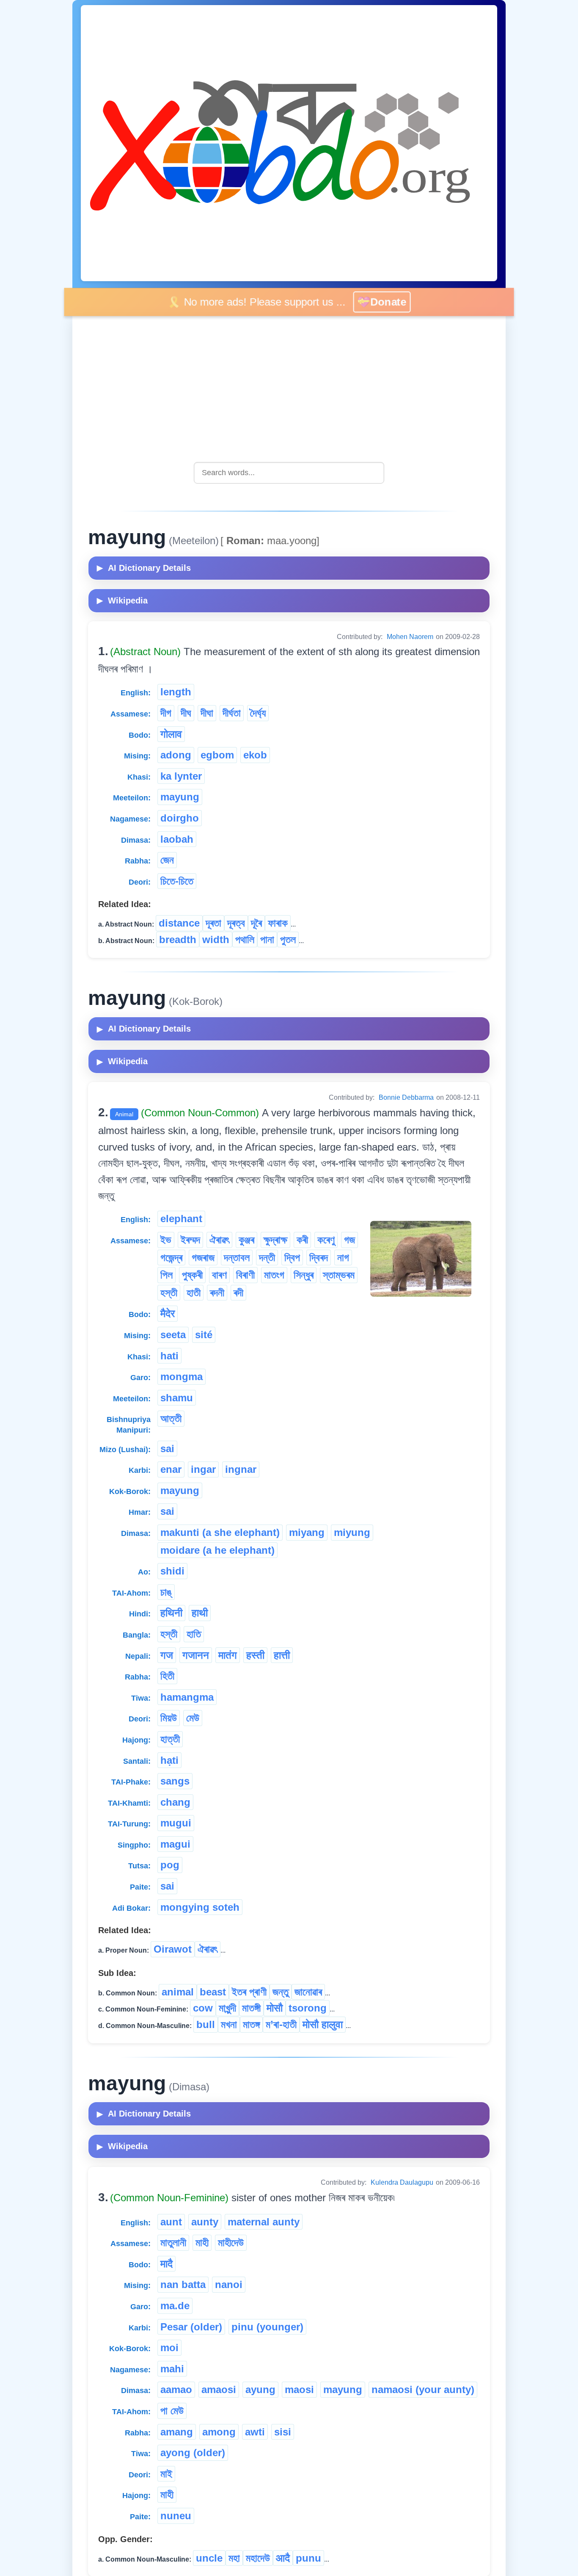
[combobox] (289, 473)
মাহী (202, 2243)
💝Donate (387, 302)
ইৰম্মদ (190, 1240)
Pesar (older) (191, 2327)
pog (170, 1865)
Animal (124, 1114)
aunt (171, 2222)
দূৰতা (213, 923)
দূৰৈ (256, 923)
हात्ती (282, 1655)
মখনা (229, 2024)
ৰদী (238, 1293)
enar (171, 1469)
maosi (299, 2389)
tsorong (308, 2008)
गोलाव (171, 734)
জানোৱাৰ (308, 1992)
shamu (177, 1398)
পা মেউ (172, 2411)
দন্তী (267, 1258)
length (176, 692)
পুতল (288, 939)
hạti (169, 1760)
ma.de (175, 2306)
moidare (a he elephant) (217, 1550)
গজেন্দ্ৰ (171, 1258)
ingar (203, 1469)
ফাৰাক (278, 923)
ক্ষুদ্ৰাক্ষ (275, 1240)
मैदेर (168, 1313)
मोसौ (275, 2008)
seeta (173, 1335)
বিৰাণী (245, 1275)
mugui (176, 1823)
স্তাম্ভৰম (339, 1275)
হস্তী (169, 1293)
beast (213, 1992)
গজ (350, 1240)
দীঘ (186, 713)
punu (308, 2558)
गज (167, 1655)
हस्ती (255, 1655)
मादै (167, 2264)
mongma (182, 1377)
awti (255, 2432)
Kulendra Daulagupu (402, 2182)
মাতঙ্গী (251, 2008)
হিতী (167, 1676)
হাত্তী (170, 1739)
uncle (209, 2558)
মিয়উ (169, 1718)
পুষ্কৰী (192, 1275)
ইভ (166, 1240)
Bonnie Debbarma (406, 1097)
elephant (181, 1219)
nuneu (176, 2516)
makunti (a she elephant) (220, 1532)
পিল (167, 1275)
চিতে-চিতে (177, 881)
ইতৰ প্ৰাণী (249, 1992)
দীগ (166, 713)
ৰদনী (217, 1293)
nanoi (229, 2284)
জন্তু (281, 1992)
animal (178, 1992)
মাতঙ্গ (251, 2024)
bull (206, 2024)
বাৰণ (219, 1275)
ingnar (241, 1469)
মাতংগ (274, 1275)
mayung (180, 797)
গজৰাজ (203, 1258)
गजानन (196, 1655)
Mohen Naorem (410, 637)
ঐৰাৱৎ (219, 1240)
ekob (255, 755)
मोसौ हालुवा (323, 2024)
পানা (267, 939)
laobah (177, 839)
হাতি (194, 1634)
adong (176, 755)
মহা (234, 2558)
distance (179, 923)
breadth (178, 939)
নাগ (343, 1258)
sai (167, 1448)
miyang (307, 1532)
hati (169, 1356)
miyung (352, 1532)
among (219, 2432)
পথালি (245, 939)
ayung (260, 2389)
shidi (172, 1571)
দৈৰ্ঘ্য (258, 713)
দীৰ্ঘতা (232, 713)
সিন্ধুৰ (304, 1275)
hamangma (187, 1697)
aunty (205, 2222)
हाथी (200, 1613)
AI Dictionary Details (144, 568)
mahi (172, 2369)
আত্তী (171, 1418)
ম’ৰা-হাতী (281, 2024)
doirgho (180, 818)
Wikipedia (122, 600)
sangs (175, 1781)
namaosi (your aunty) (423, 2389)
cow (203, 2008)
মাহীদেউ (231, 2243)
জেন (167, 860)
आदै (283, 2558)
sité (204, 1335)
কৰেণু (326, 1240)
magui (175, 1844)
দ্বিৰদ (319, 1258)
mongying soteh (200, 1907)
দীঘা (207, 713)
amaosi (219, 2389)
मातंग (228, 1655)
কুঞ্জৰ (246, 1240)
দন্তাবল (237, 1258)
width (216, 939)
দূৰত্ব (236, 923)
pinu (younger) (267, 2327)
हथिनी (171, 1613)
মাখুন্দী (227, 2008)
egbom (217, 755)
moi (169, 2348)
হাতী (194, 1293)
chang (175, 1802)
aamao (176, 2389)
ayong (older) (193, 2453)
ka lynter (181, 776)
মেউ (193, 1718)
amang (177, 2432)
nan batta (183, 2284)
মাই (166, 2474)
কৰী (302, 1240)
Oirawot (173, 1949)
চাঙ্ (166, 1592)
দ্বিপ (292, 1258)
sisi (283, 2432)
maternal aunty (264, 2222)
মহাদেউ (258, 2558)
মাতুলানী (173, 2243)
